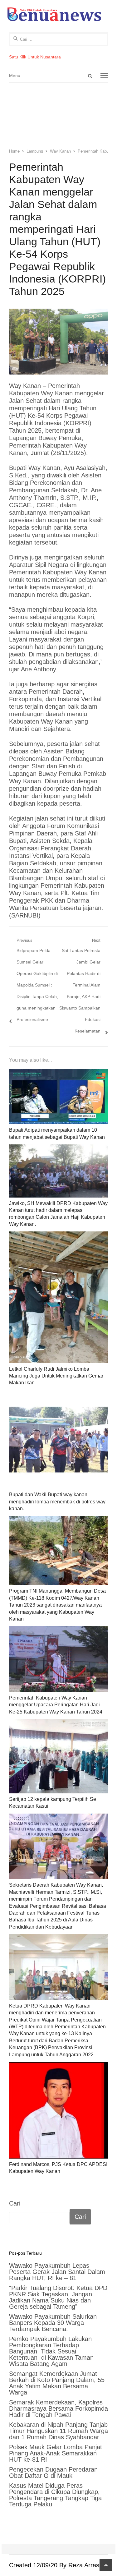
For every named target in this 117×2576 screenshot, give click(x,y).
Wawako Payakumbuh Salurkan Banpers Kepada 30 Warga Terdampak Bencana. (53, 2323)
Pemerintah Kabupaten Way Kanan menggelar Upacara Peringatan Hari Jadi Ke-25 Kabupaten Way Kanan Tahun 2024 (56, 1705)
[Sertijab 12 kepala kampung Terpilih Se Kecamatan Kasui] (59, 1756)
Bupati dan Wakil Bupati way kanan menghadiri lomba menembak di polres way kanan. (57, 1502)
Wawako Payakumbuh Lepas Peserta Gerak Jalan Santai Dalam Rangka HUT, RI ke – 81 (57, 2272)
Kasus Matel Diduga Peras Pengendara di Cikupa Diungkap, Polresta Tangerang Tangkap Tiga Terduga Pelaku (55, 2495)
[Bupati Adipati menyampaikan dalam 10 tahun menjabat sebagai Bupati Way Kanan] (59, 1097)
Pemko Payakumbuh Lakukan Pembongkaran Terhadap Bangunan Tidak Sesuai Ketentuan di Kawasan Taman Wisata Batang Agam (51, 2351)
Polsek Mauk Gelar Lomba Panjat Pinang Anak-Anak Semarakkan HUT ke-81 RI (56, 2453)
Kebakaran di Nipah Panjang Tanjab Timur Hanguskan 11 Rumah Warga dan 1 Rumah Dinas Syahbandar (58, 2431)
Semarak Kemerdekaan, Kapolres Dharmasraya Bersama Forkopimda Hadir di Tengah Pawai (58, 2408)
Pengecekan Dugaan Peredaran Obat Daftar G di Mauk (53, 2472)
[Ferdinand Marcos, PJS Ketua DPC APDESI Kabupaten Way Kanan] (59, 2110)
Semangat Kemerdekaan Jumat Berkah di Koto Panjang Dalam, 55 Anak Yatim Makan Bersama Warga (57, 2383)
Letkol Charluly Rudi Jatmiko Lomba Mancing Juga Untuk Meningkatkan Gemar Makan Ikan (56, 1376)
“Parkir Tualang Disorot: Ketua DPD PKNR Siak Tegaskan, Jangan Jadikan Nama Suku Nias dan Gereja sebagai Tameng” (58, 2297)
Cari (15, 2203)
